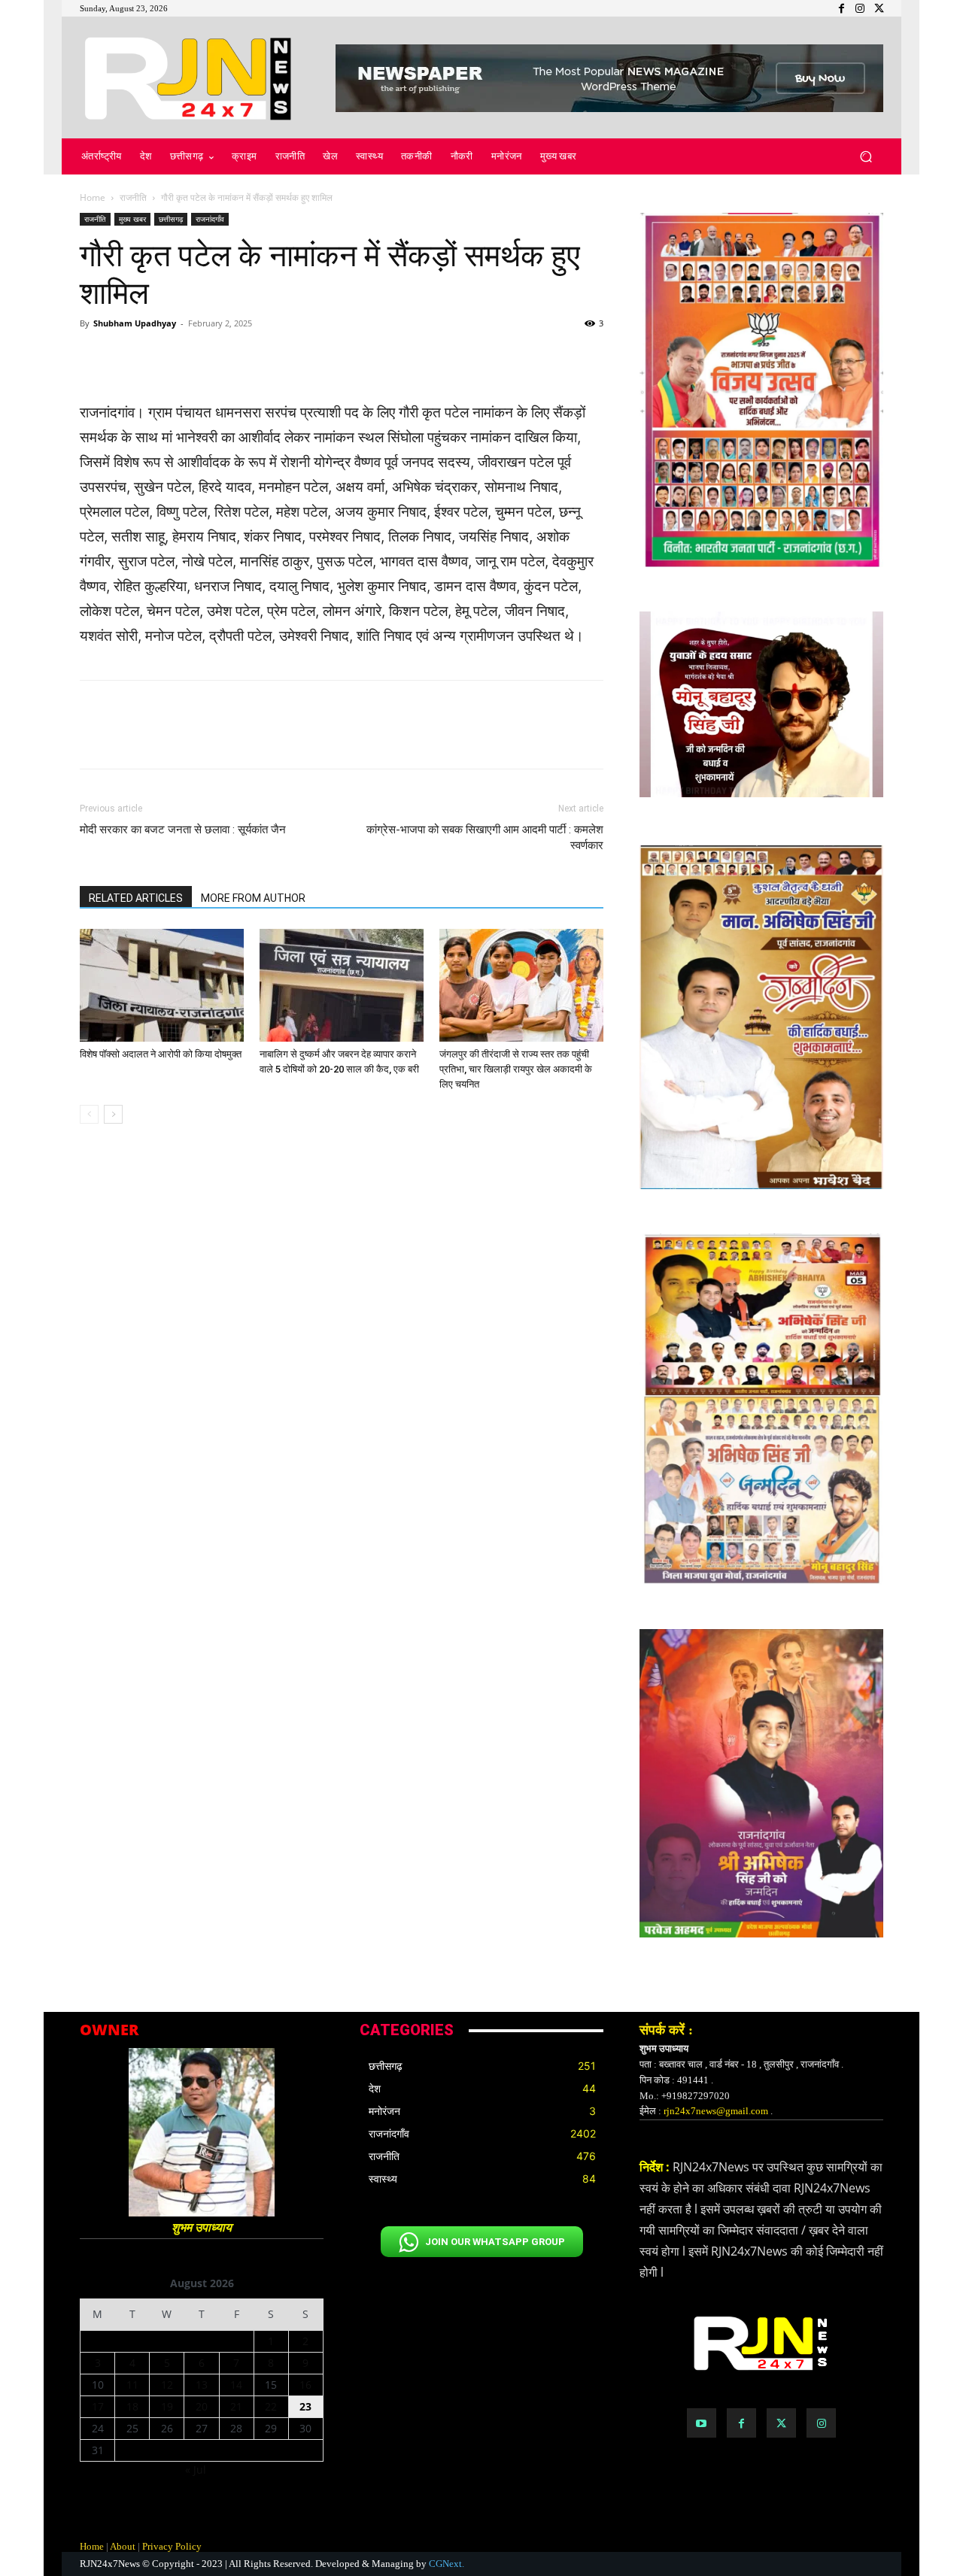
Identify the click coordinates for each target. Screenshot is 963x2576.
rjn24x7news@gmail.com (716, 2111)
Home (93, 197)
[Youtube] (702, 2423)
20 (202, 2406)
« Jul (196, 2470)
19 (167, 2406)
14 (236, 2385)
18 (132, 2406)
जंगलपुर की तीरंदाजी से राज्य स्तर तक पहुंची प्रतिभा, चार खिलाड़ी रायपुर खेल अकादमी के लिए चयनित (516, 1069)
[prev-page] (89, 1114)
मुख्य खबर (132, 219)
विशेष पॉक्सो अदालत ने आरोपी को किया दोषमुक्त (161, 1054)
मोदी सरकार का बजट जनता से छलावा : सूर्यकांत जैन (183, 830)
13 (202, 2385)
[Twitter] (781, 2423)
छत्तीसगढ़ (171, 219)
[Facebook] (741, 2423)
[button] (866, 157)
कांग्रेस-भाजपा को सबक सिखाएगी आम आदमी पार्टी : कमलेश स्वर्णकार (485, 837)
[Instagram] (821, 2423)
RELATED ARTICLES (136, 898)
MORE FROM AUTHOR (253, 898)
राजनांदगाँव (210, 219)
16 (305, 2385)
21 (236, 2406)
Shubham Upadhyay (135, 323)
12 (167, 2385)
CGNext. (447, 2564)
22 (271, 2406)
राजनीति (133, 197)
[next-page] (113, 1114)
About (123, 2546)
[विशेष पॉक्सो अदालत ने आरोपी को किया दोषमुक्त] (162, 985)
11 (132, 2385)
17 (98, 2406)
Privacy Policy (172, 2546)
